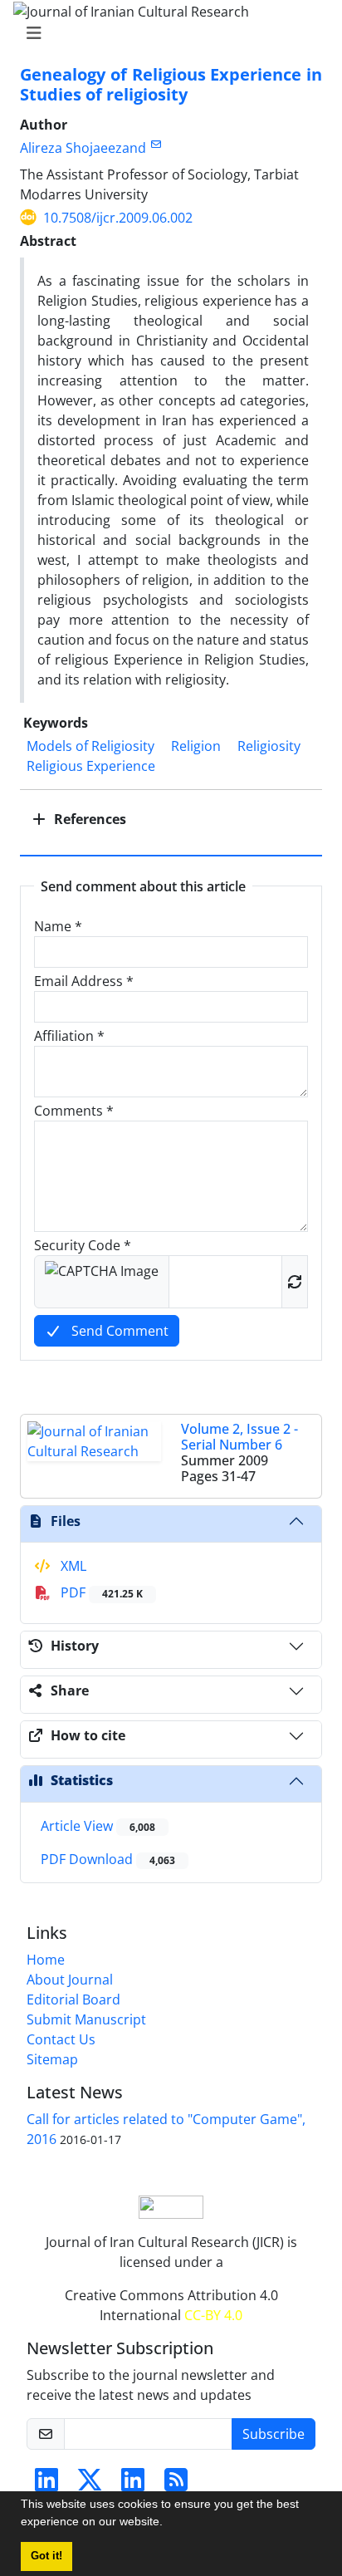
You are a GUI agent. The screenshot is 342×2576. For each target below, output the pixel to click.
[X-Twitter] (90, 2485)
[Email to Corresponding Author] (156, 144)
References (88, 819)
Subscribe (274, 2434)
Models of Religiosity (90, 746)
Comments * (74, 1111)
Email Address (84, 981)
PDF (100, 1592)
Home (46, 1960)
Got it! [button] (46, 2556)
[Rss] (176, 2485)
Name (58, 926)
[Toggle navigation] (166, 33)
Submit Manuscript (86, 2019)
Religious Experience (91, 766)
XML (72, 1566)
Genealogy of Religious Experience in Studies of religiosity (171, 84)
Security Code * (83, 1245)
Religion (196, 746)
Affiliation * (69, 1036)
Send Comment (118, 1331)
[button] (169, 2524)
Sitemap (52, 2059)
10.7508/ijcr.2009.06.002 (118, 218)
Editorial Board (73, 1999)
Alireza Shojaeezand (83, 148)
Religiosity (269, 746)
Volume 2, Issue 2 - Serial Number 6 (239, 1437)
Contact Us (61, 2039)
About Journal (70, 1980)
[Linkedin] (46, 2485)
